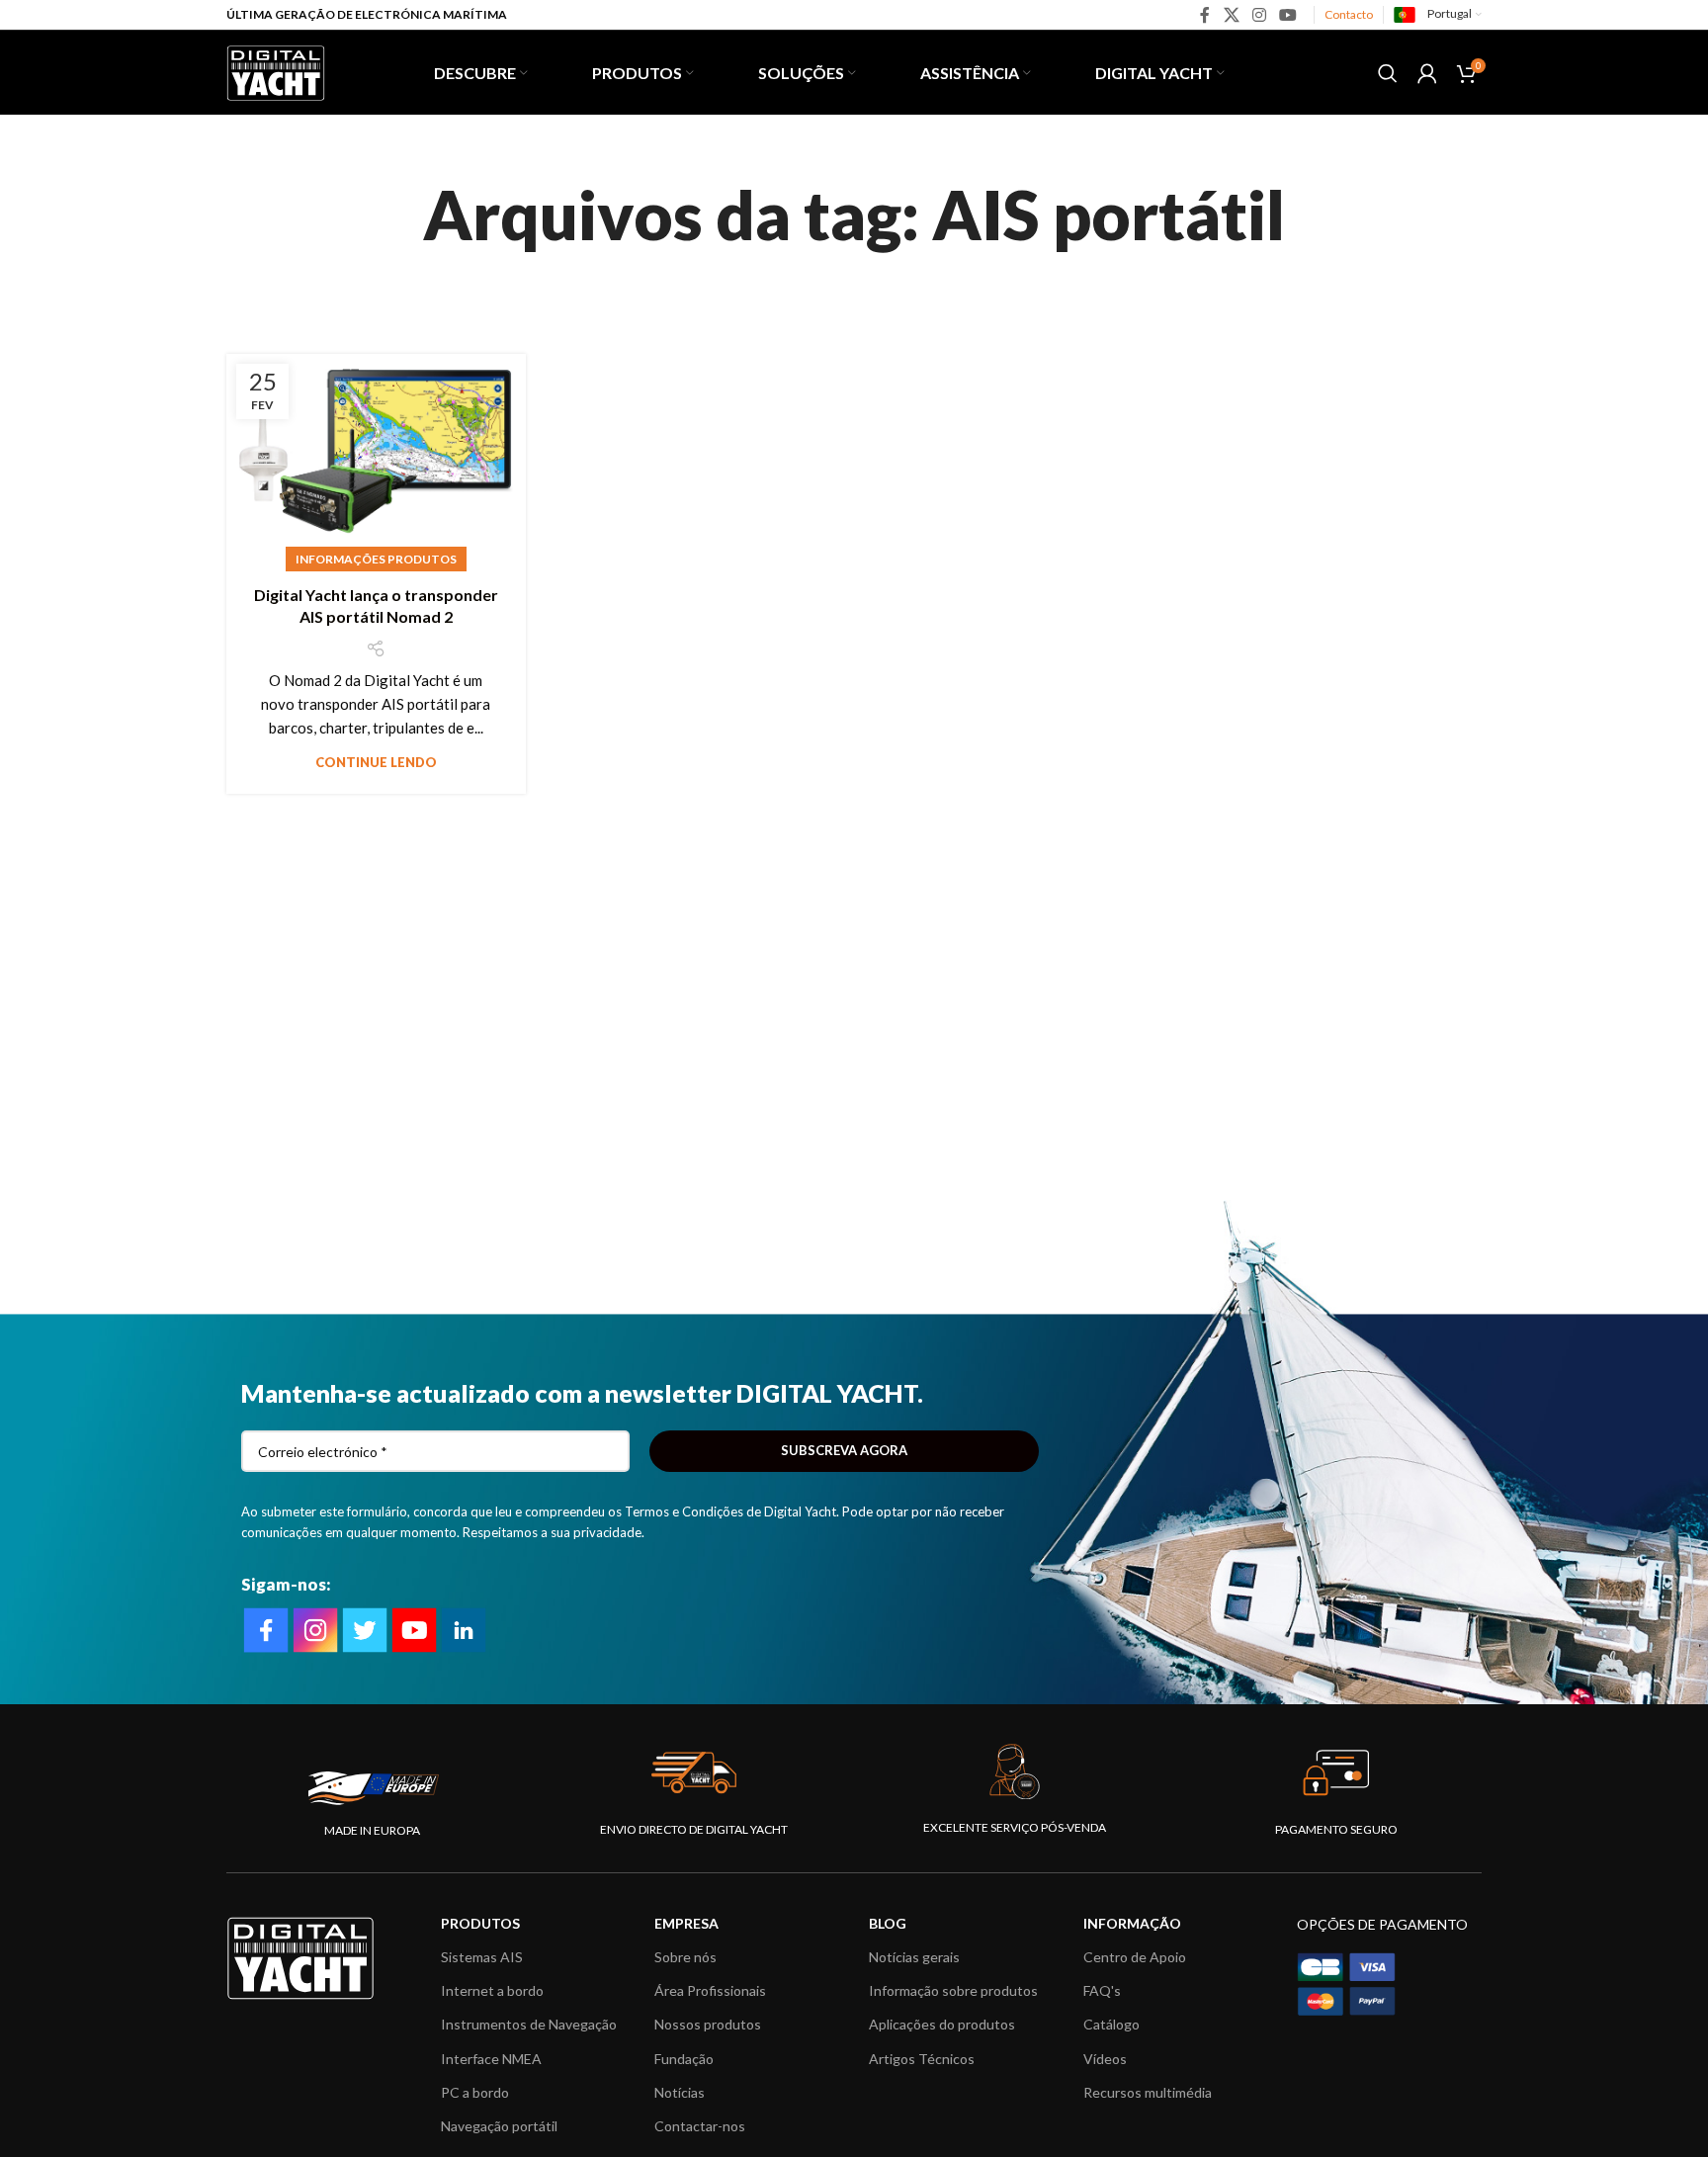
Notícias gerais (914, 1957)
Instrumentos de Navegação (529, 2024)
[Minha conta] (1427, 73)
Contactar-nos (700, 2126)
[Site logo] (276, 70)
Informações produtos (376, 559)
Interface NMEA (491, 2059)
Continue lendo (376, 762)
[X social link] (1231, 15)
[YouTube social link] (1288, 15)
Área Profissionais (710, 1990)
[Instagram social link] (1259, 15)
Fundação (684, 2059)
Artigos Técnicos (922, 2059)
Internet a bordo (492, 1990)
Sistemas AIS (482, 1957)
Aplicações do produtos (942, 2024)
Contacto (1349, 14)
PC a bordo (475, 2092)
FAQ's (1102, 1990)
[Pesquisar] (1388, 73)
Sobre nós (685, 1957)
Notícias (680, 2092)
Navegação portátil (499, 2126)
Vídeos (1105, 2059)
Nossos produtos (708, 2024)
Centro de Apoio (1135, 1957)
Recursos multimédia (1148, 2092)
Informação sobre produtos (953, 1990)
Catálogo (1111, 2024)
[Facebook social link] (1205, 15)
